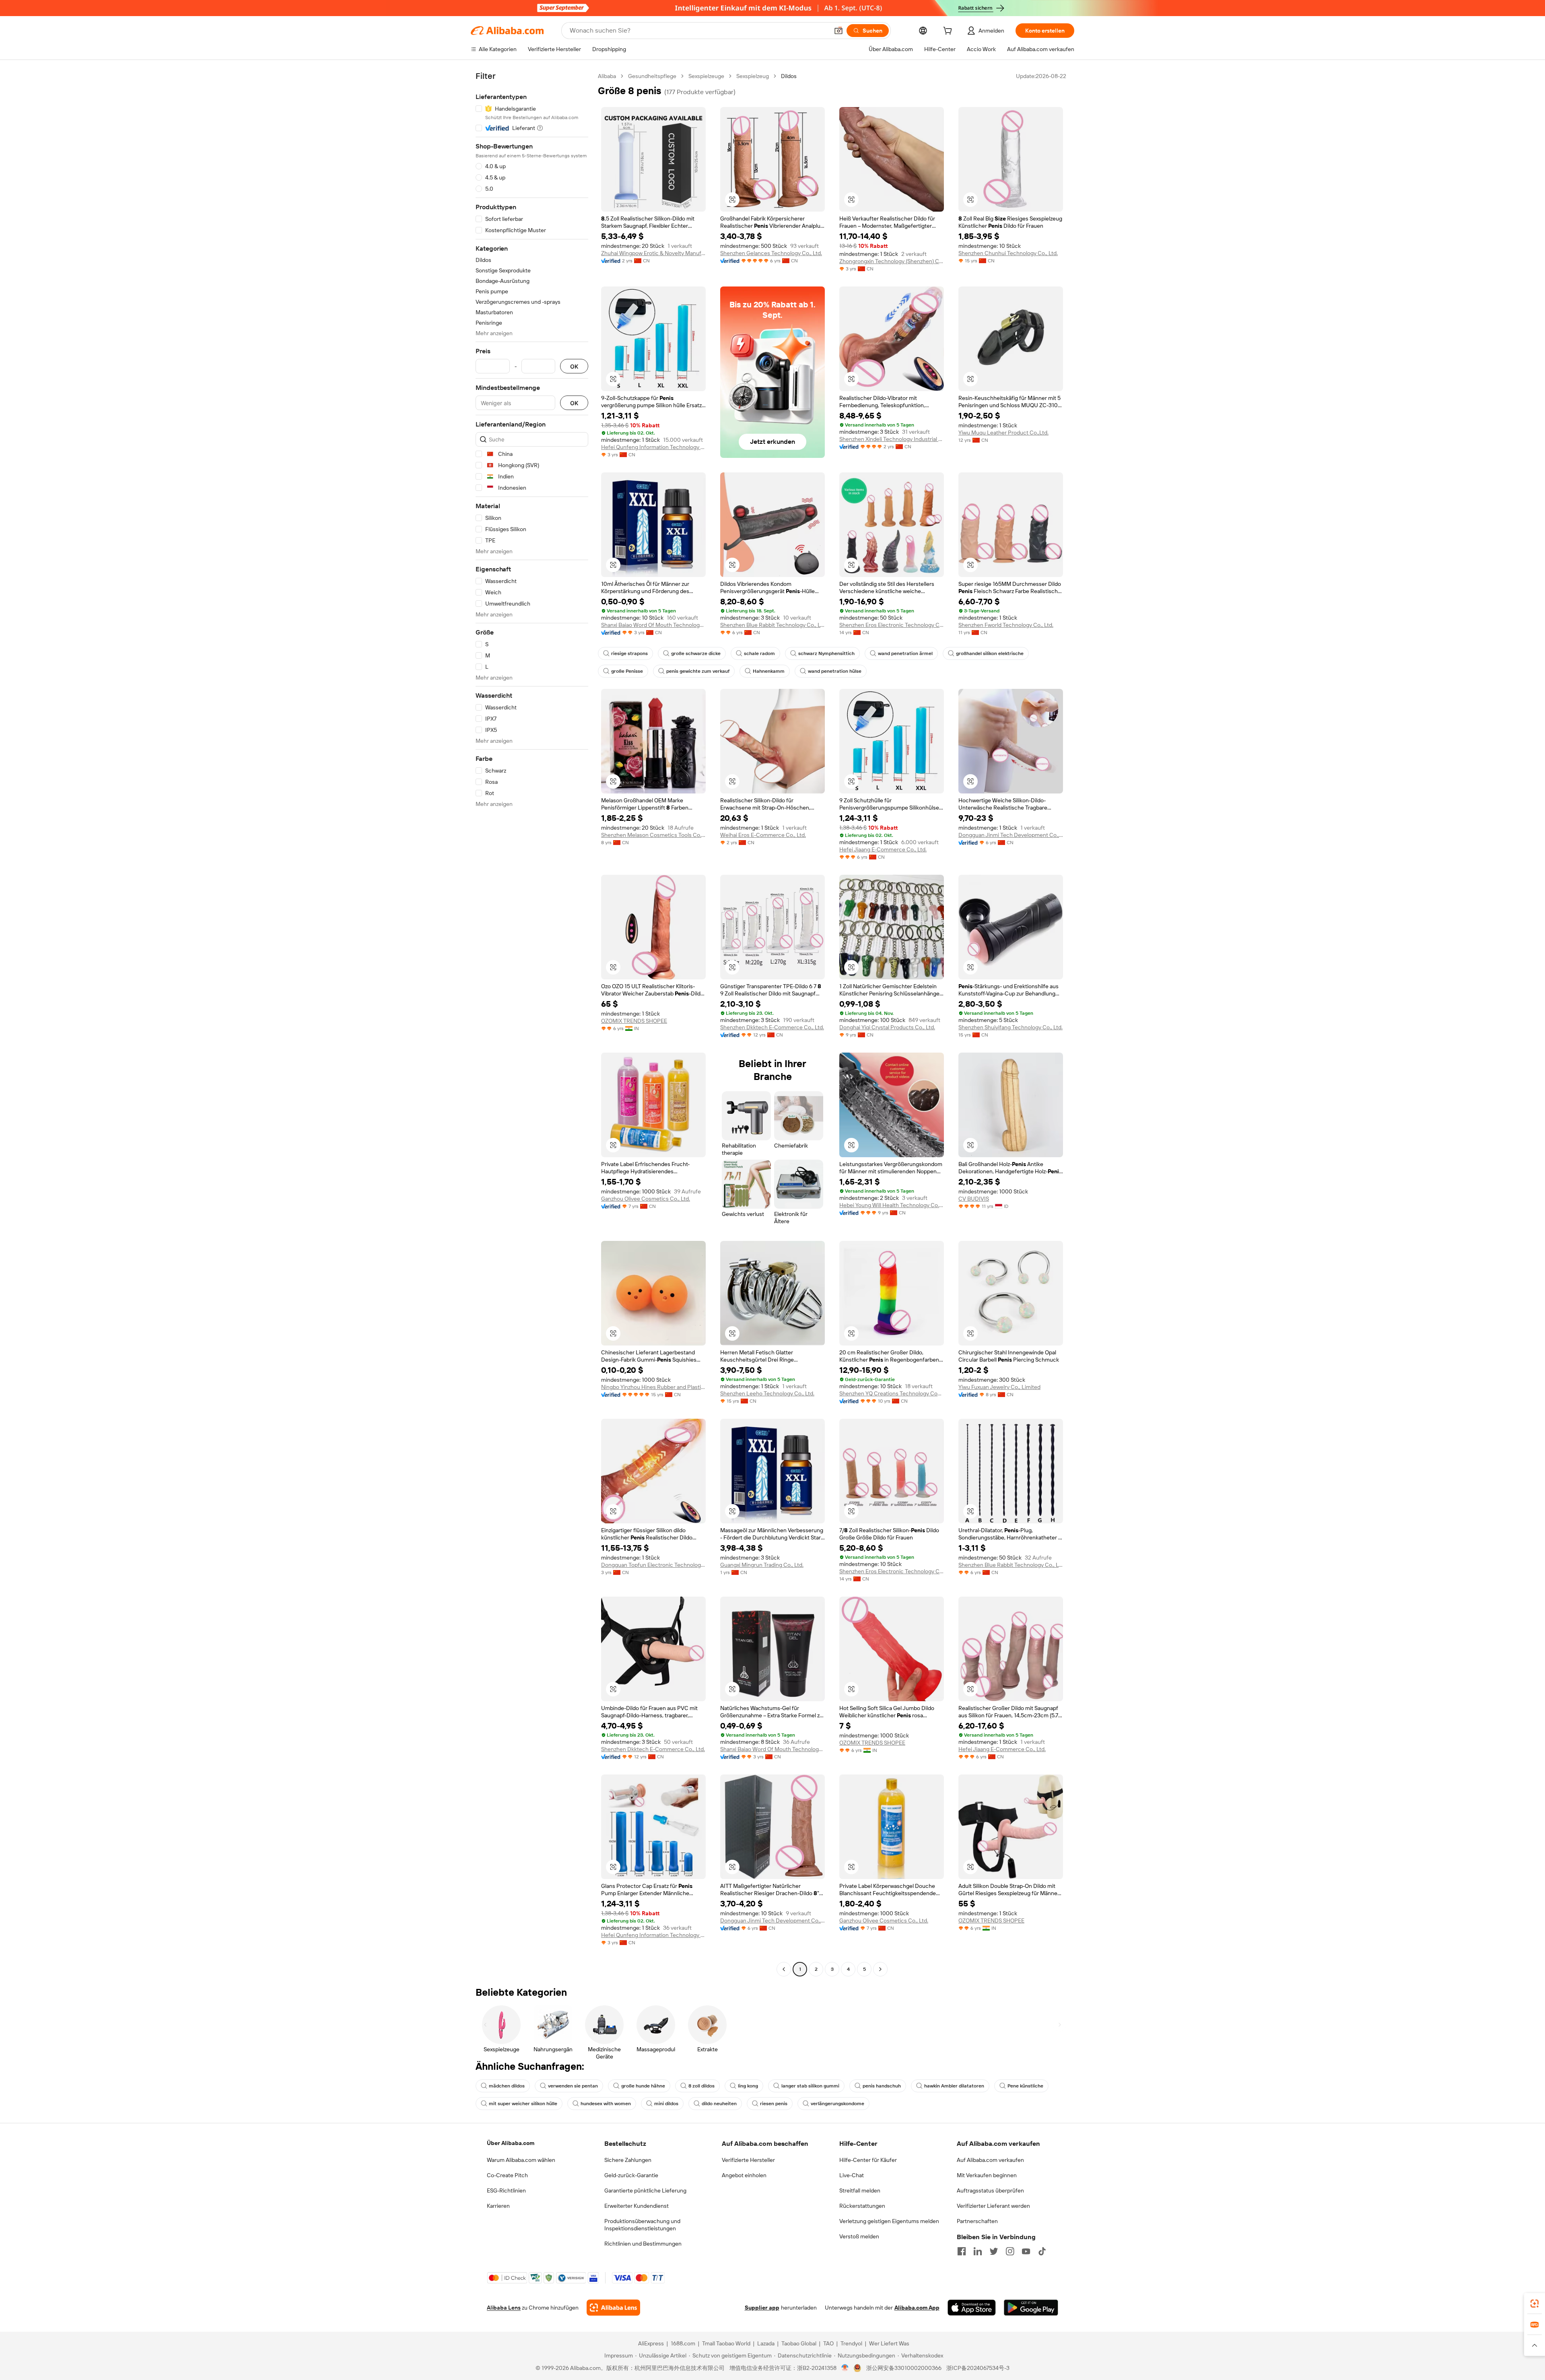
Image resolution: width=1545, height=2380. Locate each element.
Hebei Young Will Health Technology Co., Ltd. (892, 1205)
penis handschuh (882, 2086)
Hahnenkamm (769, 671)
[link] (1535, 2304)
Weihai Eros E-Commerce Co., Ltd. (763, 835)
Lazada (766, 2343)
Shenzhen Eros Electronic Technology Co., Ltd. (892, 625)
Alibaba (607, 76)
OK (574, 366)
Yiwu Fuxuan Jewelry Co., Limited (999, 1387)
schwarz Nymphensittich (826, 653)
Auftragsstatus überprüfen (990, 2190)
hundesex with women (606, 2104)
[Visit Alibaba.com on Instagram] (1010, 2251)
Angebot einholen (744, 2175)
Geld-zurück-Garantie (631, 2175)
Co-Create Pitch (507, 2175)
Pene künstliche (1025, 2086)
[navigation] (532, 1024)
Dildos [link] (789, 76)
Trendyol (851, 2343)
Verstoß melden (859, 2236)
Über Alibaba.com (511, 2143)
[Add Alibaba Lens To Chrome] (613, 2308)
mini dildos (666, 2104)
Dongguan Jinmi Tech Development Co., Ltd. (1011, 835)
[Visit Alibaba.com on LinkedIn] (978, 2251)
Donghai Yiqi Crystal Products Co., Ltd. (887, 1027)
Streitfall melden (860, 2190)
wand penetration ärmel (905, 653)
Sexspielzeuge (706, 76)
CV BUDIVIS (974, 1199)
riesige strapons (629, 653)
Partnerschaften (977, 2221)
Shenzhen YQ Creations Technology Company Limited (892, 1393)
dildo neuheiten (719, 2104)
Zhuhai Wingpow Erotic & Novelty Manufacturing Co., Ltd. (653, 253)
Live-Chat (852, 2175)
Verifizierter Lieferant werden (993, 2206)
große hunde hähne (643, 2086)
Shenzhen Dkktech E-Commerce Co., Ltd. (772, 1027)
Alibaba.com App (917, 2308)
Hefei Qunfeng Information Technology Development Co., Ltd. (653, 447)
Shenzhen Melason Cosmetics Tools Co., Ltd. (653, 835)
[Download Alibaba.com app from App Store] (972, 2308)
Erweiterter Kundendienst (637, 2206)
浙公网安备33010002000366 (904, 2368)
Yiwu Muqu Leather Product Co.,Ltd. (1003, 433)
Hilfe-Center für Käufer (868, 2160)
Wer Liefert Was (889, 2343)
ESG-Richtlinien (506, 2190)
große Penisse (627, 671)
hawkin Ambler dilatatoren (954, 2086)
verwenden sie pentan (573, 2086)
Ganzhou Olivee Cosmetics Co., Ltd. (646, 1199)
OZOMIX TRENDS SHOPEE (634, 1021)
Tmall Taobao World (726, 2343)
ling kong (748, 2086)
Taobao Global (799, 2343)
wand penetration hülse (835, 671)
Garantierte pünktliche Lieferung (645, 2190)
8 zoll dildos (701, 2086)
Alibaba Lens (504, 2308)
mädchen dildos (507, 2086)
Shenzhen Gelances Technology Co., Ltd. (771, 253)
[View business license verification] (845, 2368)
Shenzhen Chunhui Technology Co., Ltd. (1008, 253)
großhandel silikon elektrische (990, 653)
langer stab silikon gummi (810, 2086)
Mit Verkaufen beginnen (987, 2175)
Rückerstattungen (862, 2206)
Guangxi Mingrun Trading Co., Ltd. (762, 1565)
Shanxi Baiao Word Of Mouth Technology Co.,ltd (653, 625)
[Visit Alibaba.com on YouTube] (1026, 2251)
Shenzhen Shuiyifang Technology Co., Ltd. (1010, 1027)
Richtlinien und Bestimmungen (643, 2244)
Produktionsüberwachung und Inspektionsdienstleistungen (642, 2225)
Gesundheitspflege (652, 76)
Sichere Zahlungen (628, 2160)
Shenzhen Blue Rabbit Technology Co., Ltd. (772, 625)
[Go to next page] (880, 1969)
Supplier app (762, 2308)
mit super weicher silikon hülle (523, 2104)
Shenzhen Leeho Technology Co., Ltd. (767, 1393)
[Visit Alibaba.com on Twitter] (994, 2251)
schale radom (759, 653)
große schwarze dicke (696, 653)
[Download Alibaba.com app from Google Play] (1031, 2308)
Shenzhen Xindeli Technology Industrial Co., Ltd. (892, 439)
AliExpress (651, 2343)
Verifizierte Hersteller (748, 2160)
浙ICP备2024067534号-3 (978, 2368)
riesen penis (774, 2104)
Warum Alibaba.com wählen (521, 2160)
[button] (838, 31)
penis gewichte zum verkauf (698, 671)
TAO (828, 2343)
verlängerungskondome (837, 2104)
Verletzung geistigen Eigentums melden (889, 2221)
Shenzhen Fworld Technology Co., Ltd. (1006, 625)
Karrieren (498, 2206)
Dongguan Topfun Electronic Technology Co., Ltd (653, 1565)
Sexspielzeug (753, 76)
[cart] (949, 32)
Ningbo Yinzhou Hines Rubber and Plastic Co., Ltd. (653, 1387)
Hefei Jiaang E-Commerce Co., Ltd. (883, 849)
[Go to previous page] (784, 1969)
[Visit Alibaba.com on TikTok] (1042, 2251)
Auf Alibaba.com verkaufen (990, 2160)
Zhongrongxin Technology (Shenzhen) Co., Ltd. (892, 261)
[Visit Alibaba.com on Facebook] (962, 2251)
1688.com (683, 2343)
